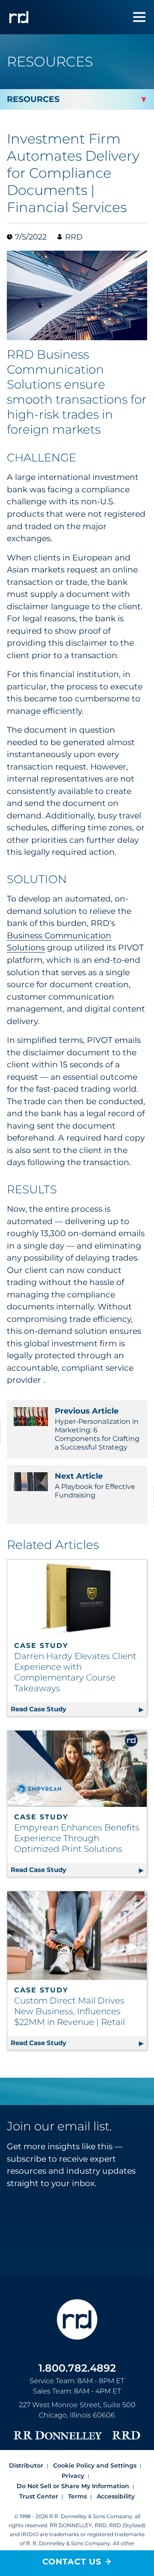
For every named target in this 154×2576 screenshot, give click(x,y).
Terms (77, 2496)
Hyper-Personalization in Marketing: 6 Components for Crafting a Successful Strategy (97, 1429)
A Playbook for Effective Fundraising (95, 1485)
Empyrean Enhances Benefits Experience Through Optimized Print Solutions (77, 1838)
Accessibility (116, 2496)
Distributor (26, 2465)
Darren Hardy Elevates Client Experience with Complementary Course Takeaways (75, 1672)
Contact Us (72, 2562)
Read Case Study (79, 1709)
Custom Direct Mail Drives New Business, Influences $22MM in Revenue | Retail (70, 2011)
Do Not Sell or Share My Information (73, 2486)
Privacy (73, 2476)
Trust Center (39, 2496)
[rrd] (19, 17)
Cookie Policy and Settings (95, 2465)
